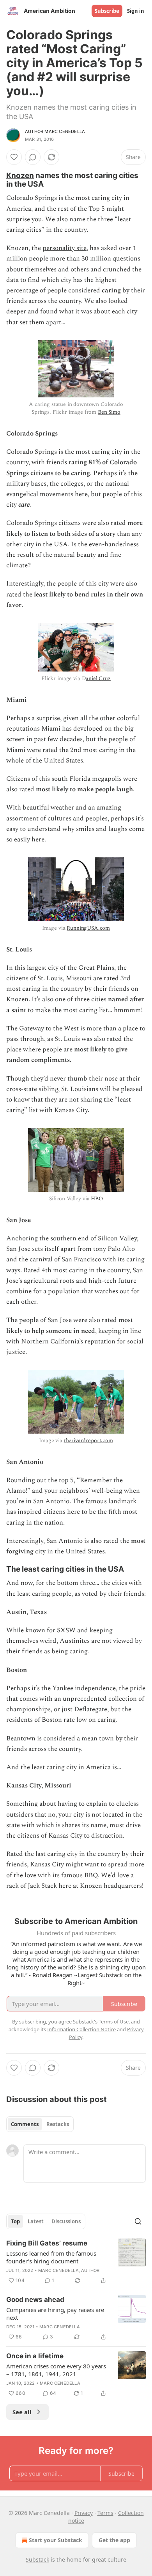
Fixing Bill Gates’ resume (47, 2243)
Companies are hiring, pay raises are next (55, 2314)
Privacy (84, 2513)
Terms (105, 2513)
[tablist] (40, 2124)
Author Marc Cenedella (55, 131)
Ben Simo (109, 412)
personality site (65, 248)
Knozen (20, 175)
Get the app (114, 2540)
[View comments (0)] (33, 157)
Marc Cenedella (60, 2327)
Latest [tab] (36, 2221)
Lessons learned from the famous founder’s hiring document (51, 2257)
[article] (76, 2262)
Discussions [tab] (66, 2221)
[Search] (138, 2221)
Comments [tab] (25, 2124)
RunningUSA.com (88, 928)
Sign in (136, 11)
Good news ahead (35, 2300)
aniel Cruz (98, 678)
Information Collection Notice (81, 2029)
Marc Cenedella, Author (69, 2270)
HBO (97, 1199)
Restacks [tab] (58, 2124)
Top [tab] (15, 2221)
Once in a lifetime (35, 2356)
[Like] (14, 157)
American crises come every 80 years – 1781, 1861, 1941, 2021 (56, 2370)
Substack (37, 2559)
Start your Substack (56, 2540)
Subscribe (107, 11)
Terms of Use (114, 2022)
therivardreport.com (88, 1440)
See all (22, 2412)
